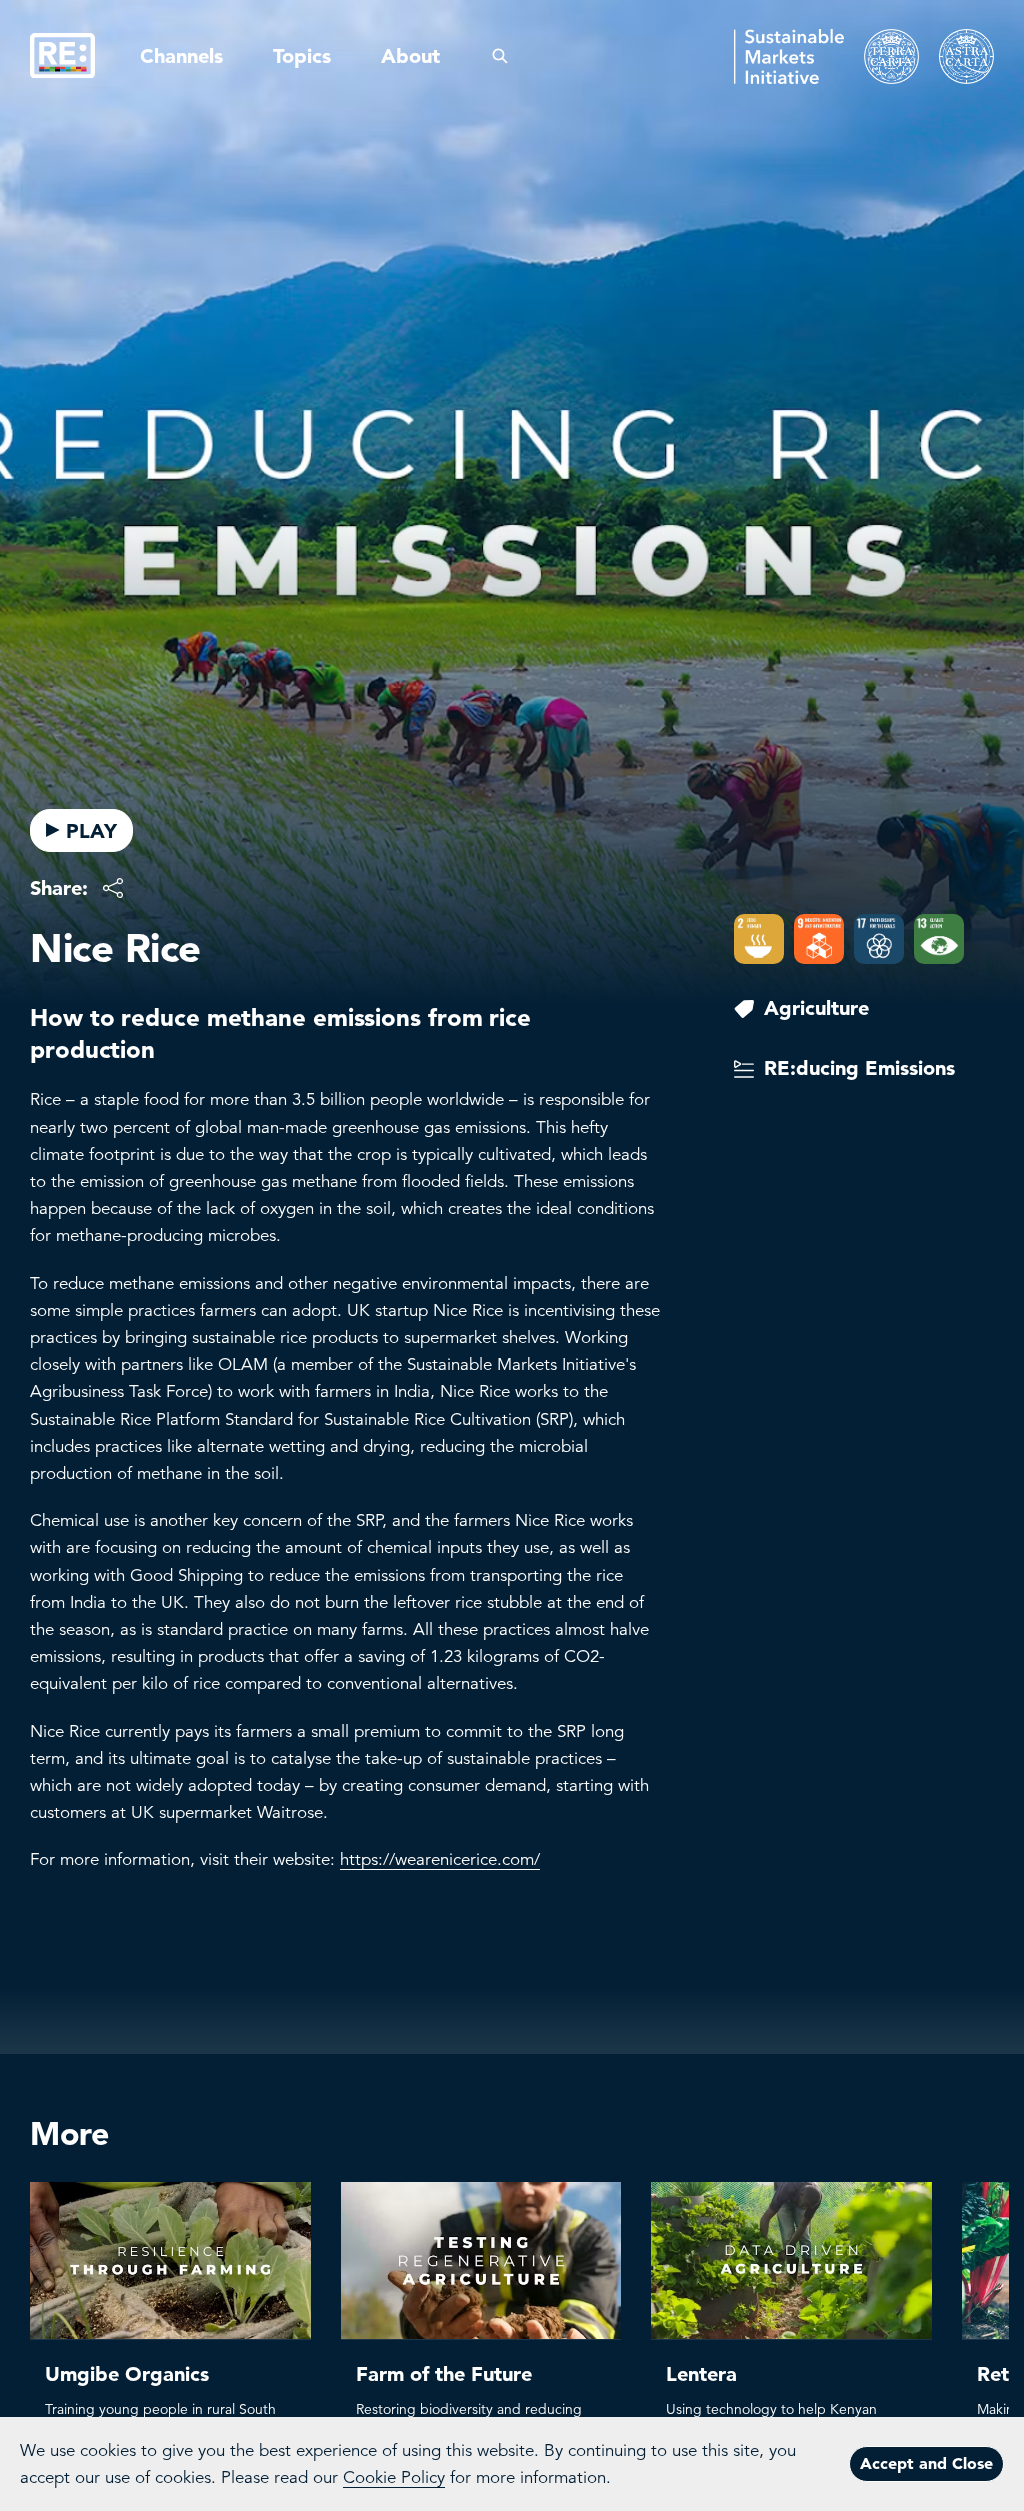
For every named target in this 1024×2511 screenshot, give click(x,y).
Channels (181, 56)
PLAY (91, 831)
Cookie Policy (394, 2477)
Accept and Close (926, 2463)
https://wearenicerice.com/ (440, 1859)
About (410, 56)
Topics (302, 56)
